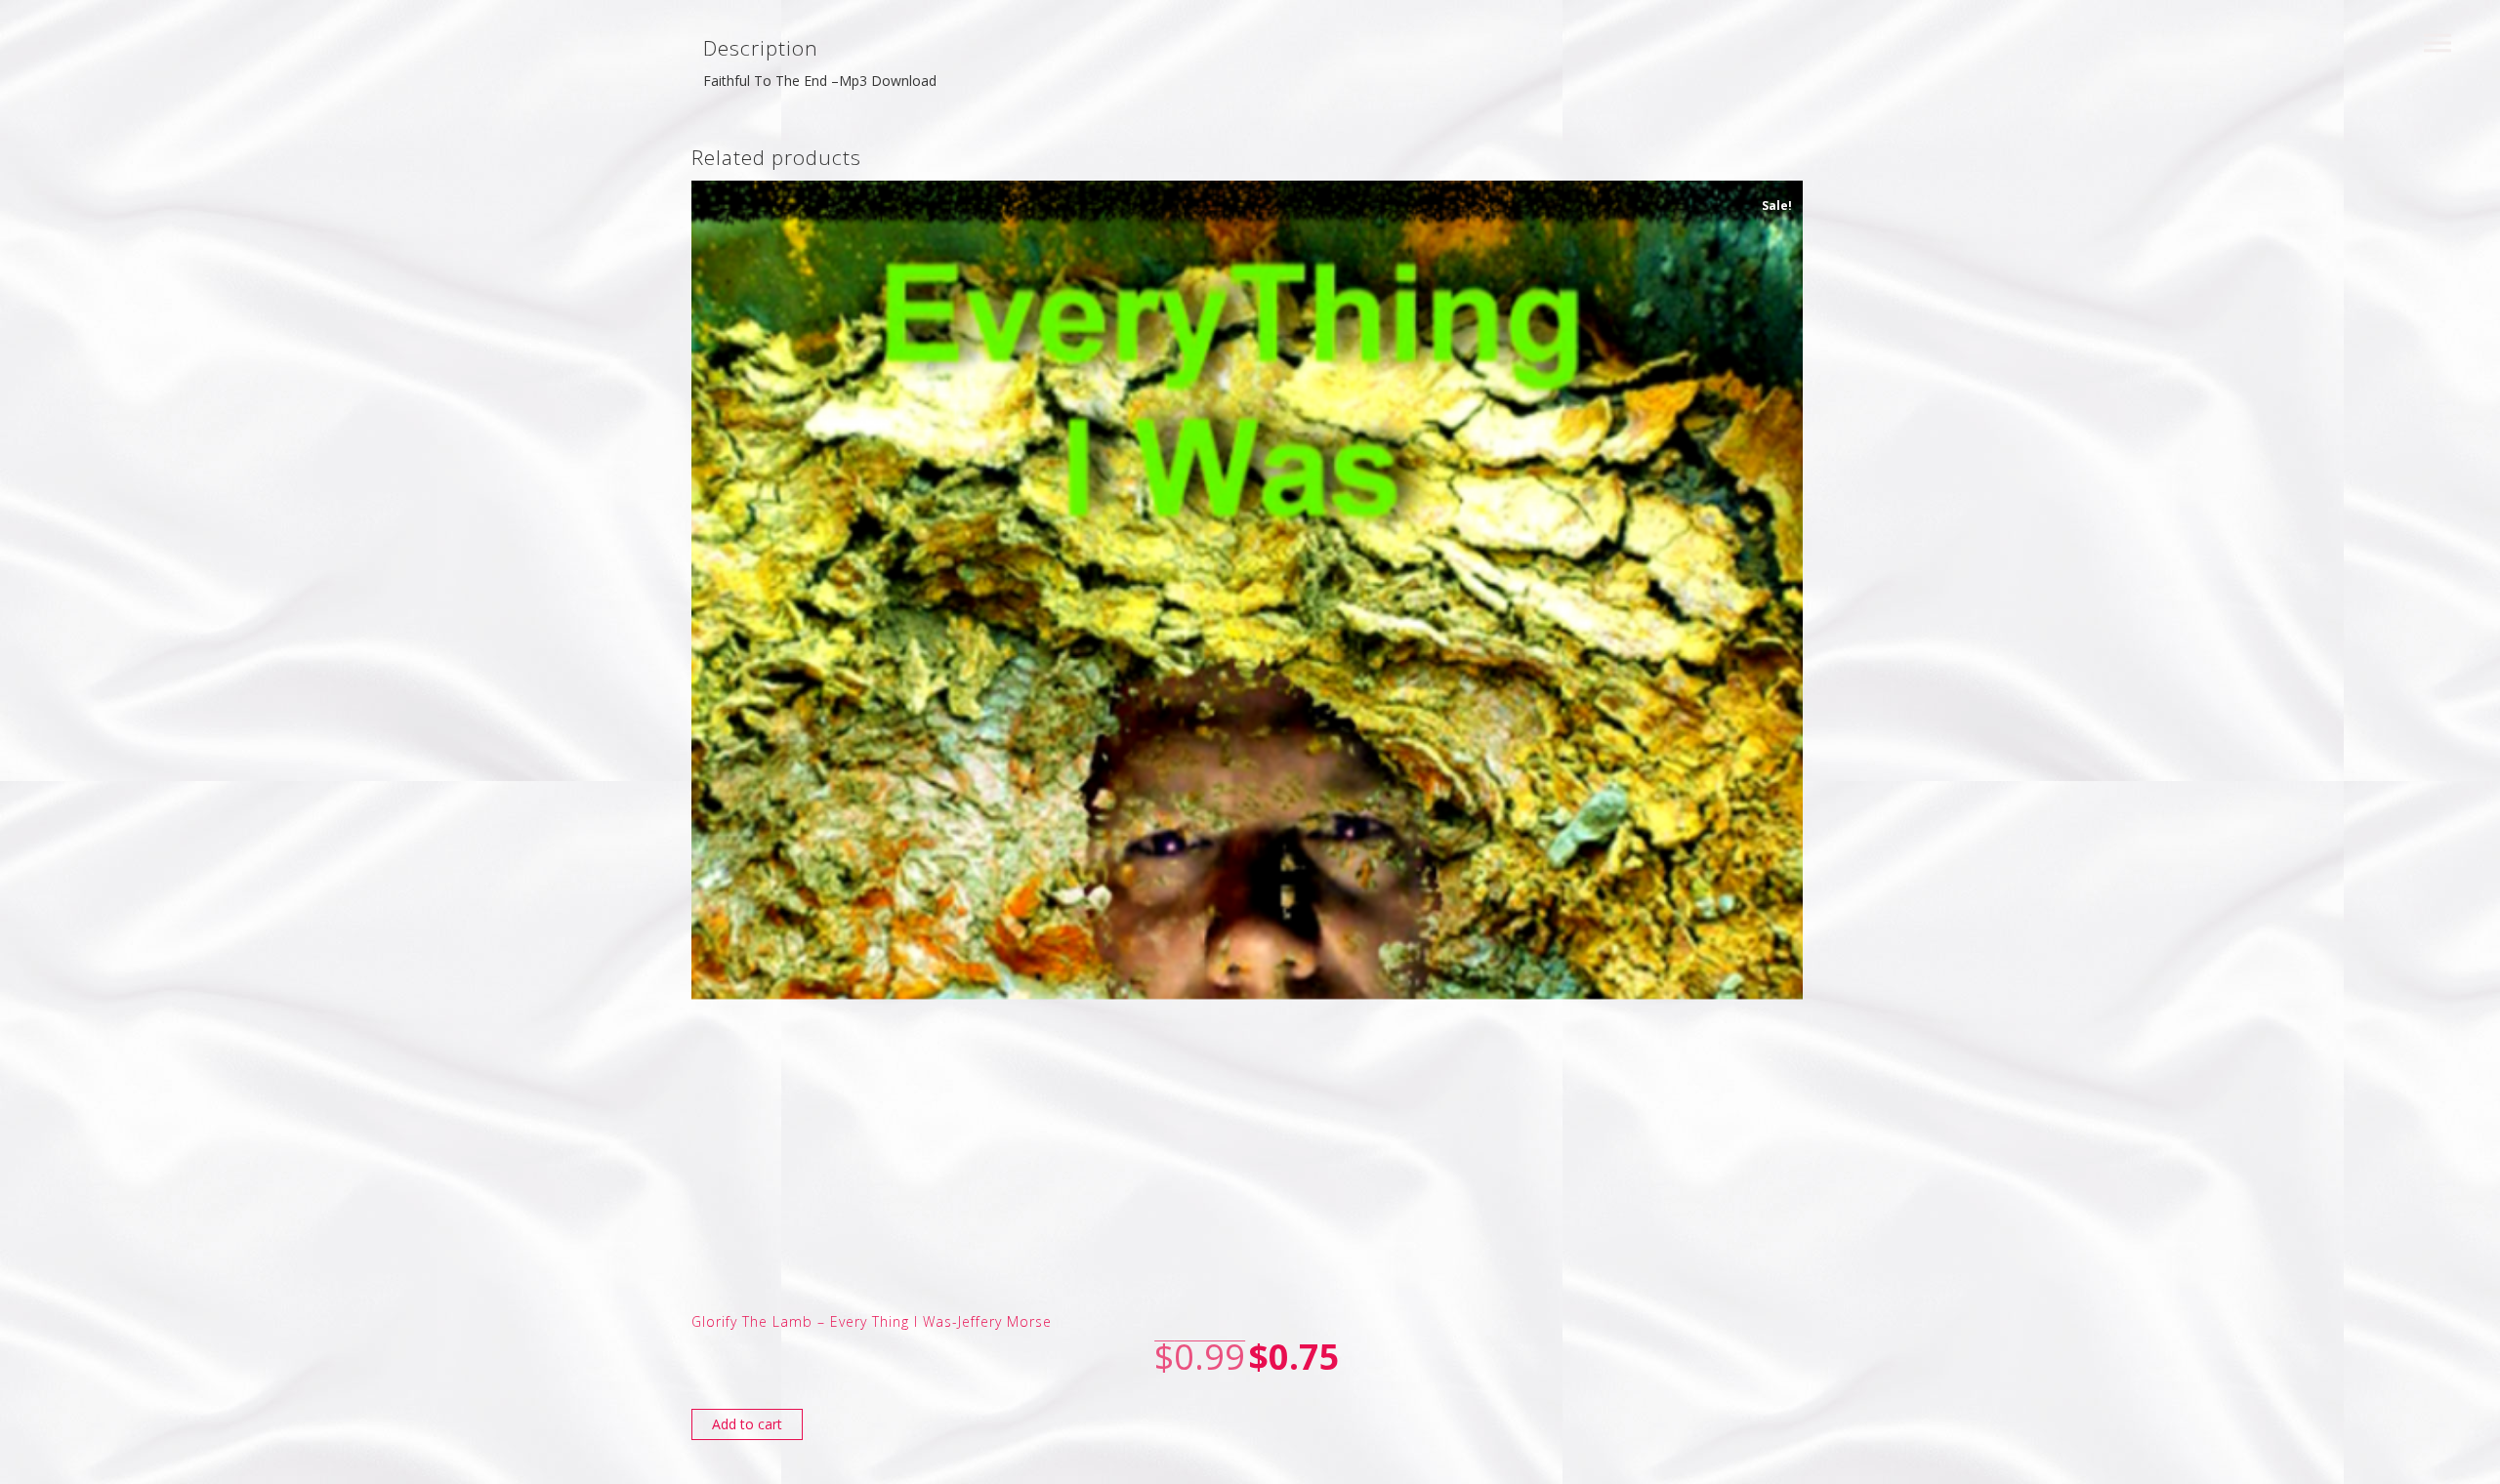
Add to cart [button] (747, 1424)
